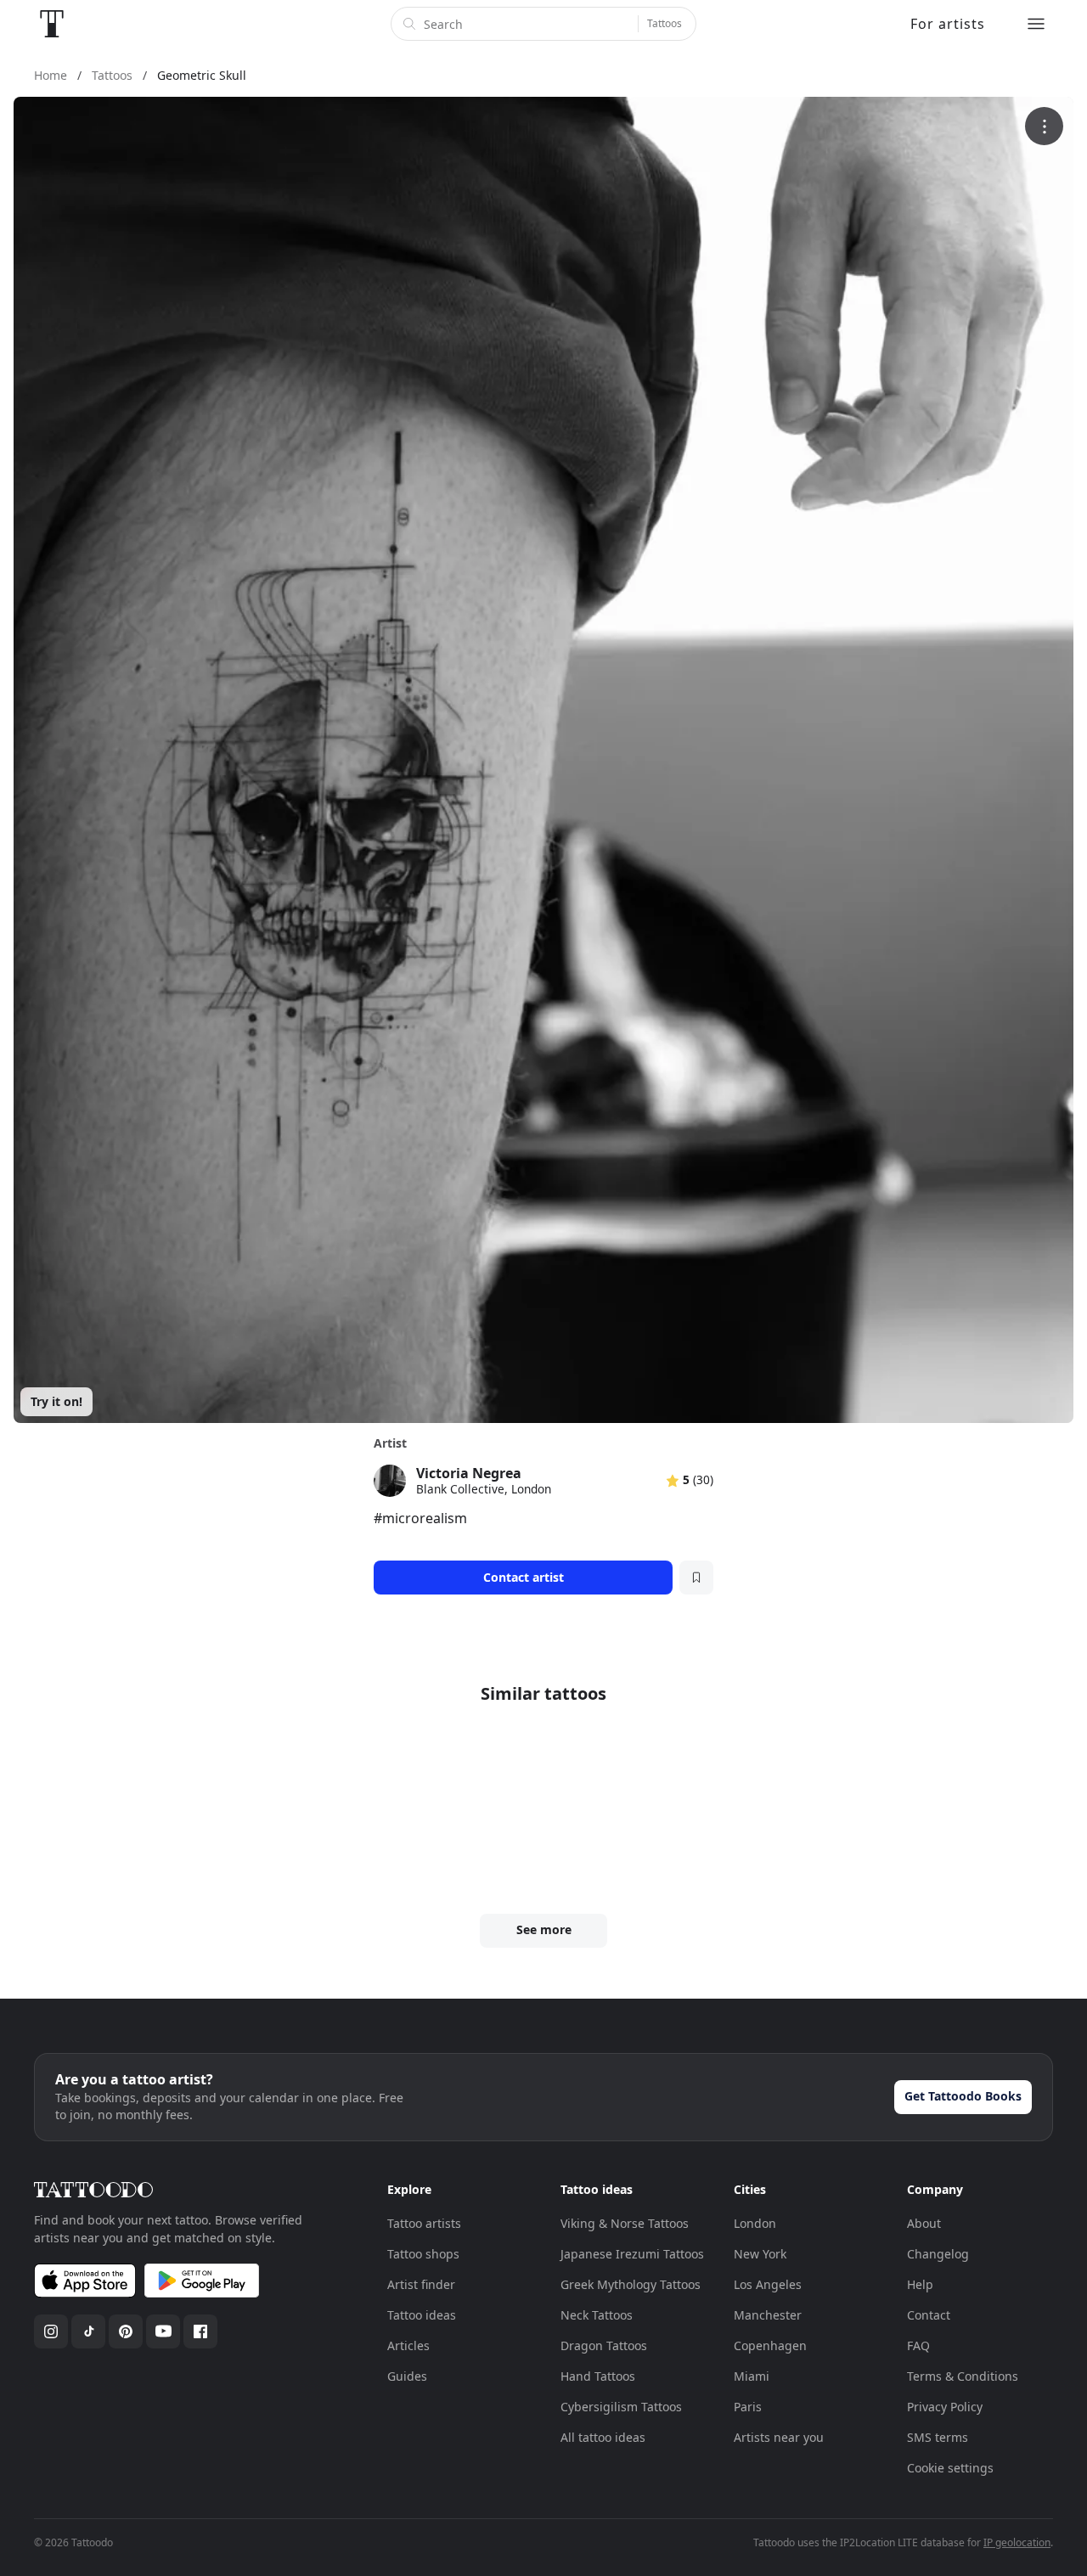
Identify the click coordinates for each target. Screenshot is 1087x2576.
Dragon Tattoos (604, 2345)
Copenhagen (770, 2345)
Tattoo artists (424, 2223)
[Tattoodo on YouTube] (163, 2331)
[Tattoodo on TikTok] (88, 2331)
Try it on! (56, 1401)
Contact (929, 2315)
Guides (407, 2376)
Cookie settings (950, 2468)
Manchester (768, 2315)
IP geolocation (1017, 2542)
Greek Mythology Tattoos (631, 2284)
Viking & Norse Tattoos (625, 2223)
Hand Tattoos (598, 2376)
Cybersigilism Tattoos (621, 2407)
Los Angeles (768, 2284)
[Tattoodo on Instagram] (51, 2331)
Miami (752, 2376)
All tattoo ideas (603, 2437)
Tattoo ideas (422, 2315)
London (755, 2223)
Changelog (938, 2254)
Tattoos (665, 23)
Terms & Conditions (963, 2376)
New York (760, 2254)
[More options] (1044, 126)
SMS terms (938, 2437)
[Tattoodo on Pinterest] (126, 2331)
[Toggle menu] (1036, 24)
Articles (408, 2345)
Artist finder (421, 2284)
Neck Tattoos (597, 2315)
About (924, 2223)
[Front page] (52, 24)
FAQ (918, 2345)
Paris (748, 2407)
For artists (948, 24)
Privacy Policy (945, 2407)
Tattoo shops (423, 2254)
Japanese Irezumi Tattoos (632, 2254)
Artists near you (779, 2437)
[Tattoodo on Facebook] (200, 2331)
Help (920, 2284)
